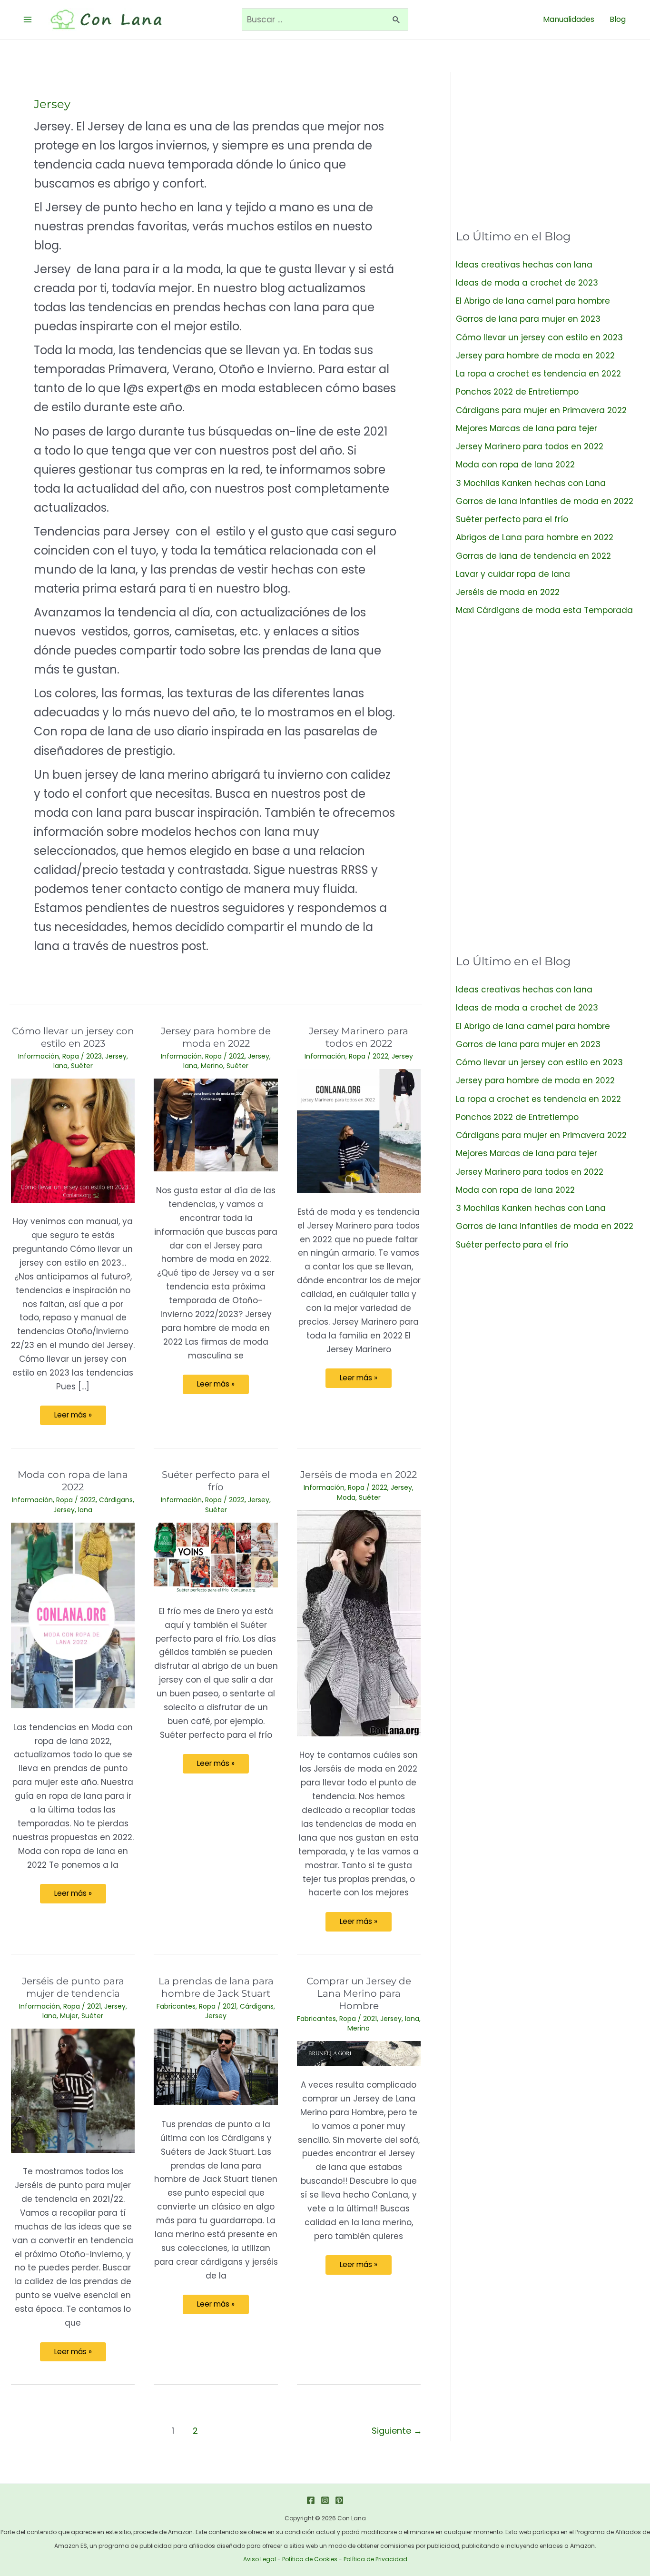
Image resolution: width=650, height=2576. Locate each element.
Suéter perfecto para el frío (512, 519)
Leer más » (73, 1417)
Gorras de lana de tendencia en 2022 (533, 556)
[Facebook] (311, 2500)
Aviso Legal (260, 2559)
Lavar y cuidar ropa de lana (513, 574)
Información (39, 1056)
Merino (212, 1066)
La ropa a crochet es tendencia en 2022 (538, 374)
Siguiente (397, 2431)
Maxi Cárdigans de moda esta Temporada (544, 610)
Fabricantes (176, 2006)
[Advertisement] (548, 139)
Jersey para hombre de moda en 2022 (535, 356)
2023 (94, 1056)
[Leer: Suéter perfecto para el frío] (216, 1557)
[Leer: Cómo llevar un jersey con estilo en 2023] (73, 1140)
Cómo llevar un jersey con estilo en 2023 (539, 337)
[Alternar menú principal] (28, 20)
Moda (346, 1497)
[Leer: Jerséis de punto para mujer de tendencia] (73, 2090)
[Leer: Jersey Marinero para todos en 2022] (359, 1130)
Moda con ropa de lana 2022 (515, 465)
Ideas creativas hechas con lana (524, 265)
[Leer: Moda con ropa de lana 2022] (73, 1615)
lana (60, 1066)
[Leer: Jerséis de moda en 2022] (359, 1623)
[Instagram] (325, 2500)
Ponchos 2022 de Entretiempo (517, 392)
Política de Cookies (310, 2559)
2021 (94, 2006)
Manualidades (569, 19)
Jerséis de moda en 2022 (359, 1475)
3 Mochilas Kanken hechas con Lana (531, 483)
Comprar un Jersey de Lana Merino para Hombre (359, 1993)
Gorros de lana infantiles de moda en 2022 (545, 501)
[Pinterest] (339, 2500)
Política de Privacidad (375, 2559)
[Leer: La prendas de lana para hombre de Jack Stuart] (216, 2066)
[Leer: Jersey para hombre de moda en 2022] (216, 1124)
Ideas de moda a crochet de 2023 (527, 283)
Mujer (69, 2016)
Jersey (116, 1056)
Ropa (71, 1056)
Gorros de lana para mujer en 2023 (528, 319)
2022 (237, 1056)
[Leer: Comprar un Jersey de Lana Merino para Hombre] (359, 2053)
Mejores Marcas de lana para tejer (527, 428)
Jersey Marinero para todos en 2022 (530, 446)
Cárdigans (116, 1500)
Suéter (82, 1066)
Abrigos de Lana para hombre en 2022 (535, 537)
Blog (618, 19)
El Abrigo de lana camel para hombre (533, 301)
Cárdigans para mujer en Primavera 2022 (541, 410)
